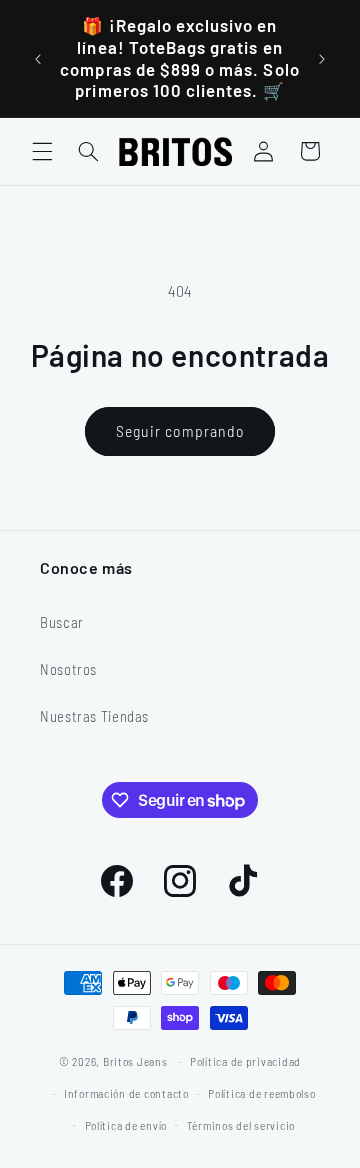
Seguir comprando (180, 430)
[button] (42, 151)
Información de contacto (126, 1093)
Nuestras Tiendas (94, 716)
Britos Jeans (135, 1061)
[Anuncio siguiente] (322, 59)
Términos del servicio (241, 1125)
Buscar (62, 622)
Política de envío (126, 1125)
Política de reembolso (261, 1093)
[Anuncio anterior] (38, 59)
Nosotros (68, 669)
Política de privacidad (245, 1061)
